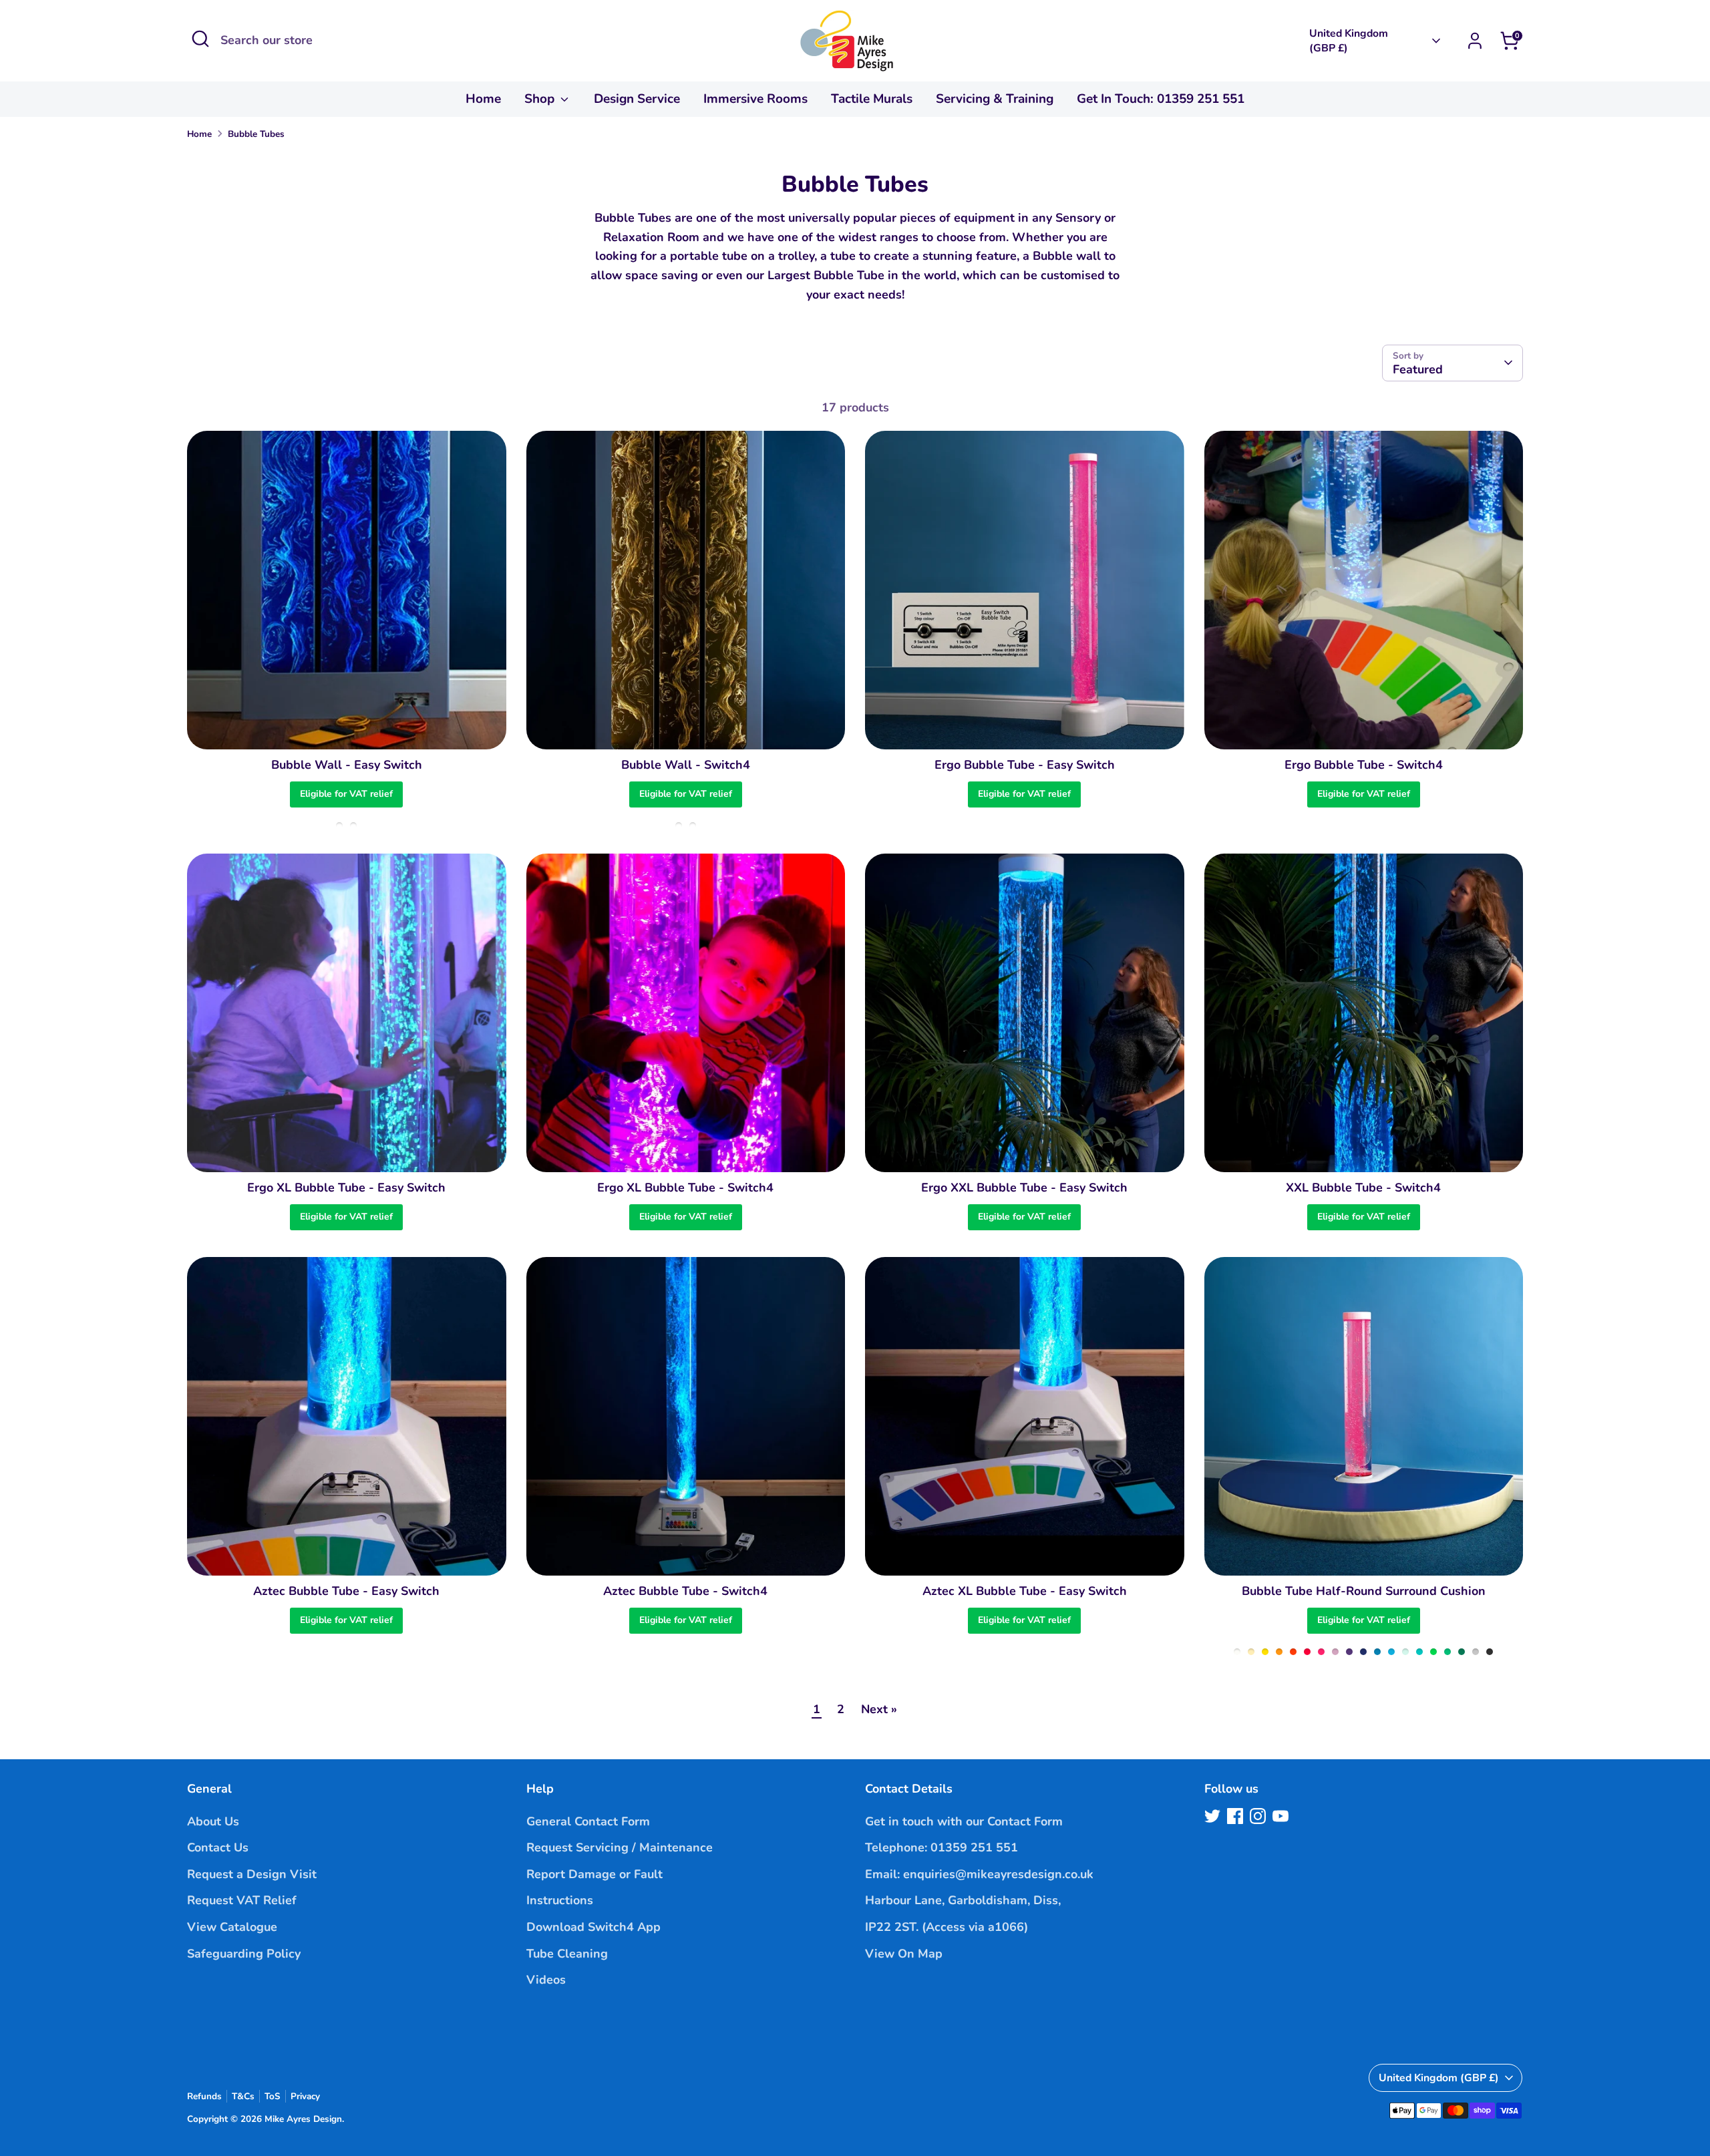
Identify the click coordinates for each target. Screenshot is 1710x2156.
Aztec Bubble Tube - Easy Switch (346, 1591)
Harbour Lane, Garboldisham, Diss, (963, 1900)
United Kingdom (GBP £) (1349, 41)
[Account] (1475, 41)
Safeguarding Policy (244, 1954)
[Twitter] (1212, 1816)
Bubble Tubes (256, 134)
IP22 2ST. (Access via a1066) (947, 1927)
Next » (879, 1709)
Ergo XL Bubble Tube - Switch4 (685, 1188)
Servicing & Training (995, 99)
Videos (546, 1980)
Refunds (204, 2096)
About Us (213, 1821)
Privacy (305, 2096)
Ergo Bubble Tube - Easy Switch (1025, 765)
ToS (273, 2096)
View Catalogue (232, 1927)
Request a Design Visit (252, 1874)
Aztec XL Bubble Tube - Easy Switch (1025, 1591)
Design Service (637, 99)
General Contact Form (588, 1821)
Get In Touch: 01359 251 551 (1161, 99)
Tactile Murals (872, 99)
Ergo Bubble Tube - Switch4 (1364, 765)
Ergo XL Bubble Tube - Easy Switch (346, 1188)
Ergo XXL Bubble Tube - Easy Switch (1024, 1188)
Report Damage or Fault (594, 1874)
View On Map (904, 1954)
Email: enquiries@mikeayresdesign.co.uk (979, 1874)
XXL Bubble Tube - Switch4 (1363, 1188)
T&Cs (243, 2096)
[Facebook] (1235, 1816)
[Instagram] (1258, 1816)
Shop (541, 99)
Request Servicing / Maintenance (620, 1847)
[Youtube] (1280, 1816)
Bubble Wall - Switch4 (686, 765)
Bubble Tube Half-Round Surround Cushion (1364, 1591)
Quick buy (346, 726)
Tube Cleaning (567, 1954)
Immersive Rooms (755, 99)
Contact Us (218, 1847)
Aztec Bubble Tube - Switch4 (685, 1591)
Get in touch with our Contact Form (964, 1821)
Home (483, 99)
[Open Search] (200, 39)
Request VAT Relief (242, 1900)
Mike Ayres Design (303, 2119)
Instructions (560, 1900)
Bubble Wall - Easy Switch (347, 765)
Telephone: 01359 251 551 (942, 1847)
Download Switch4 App (593, 1927)
